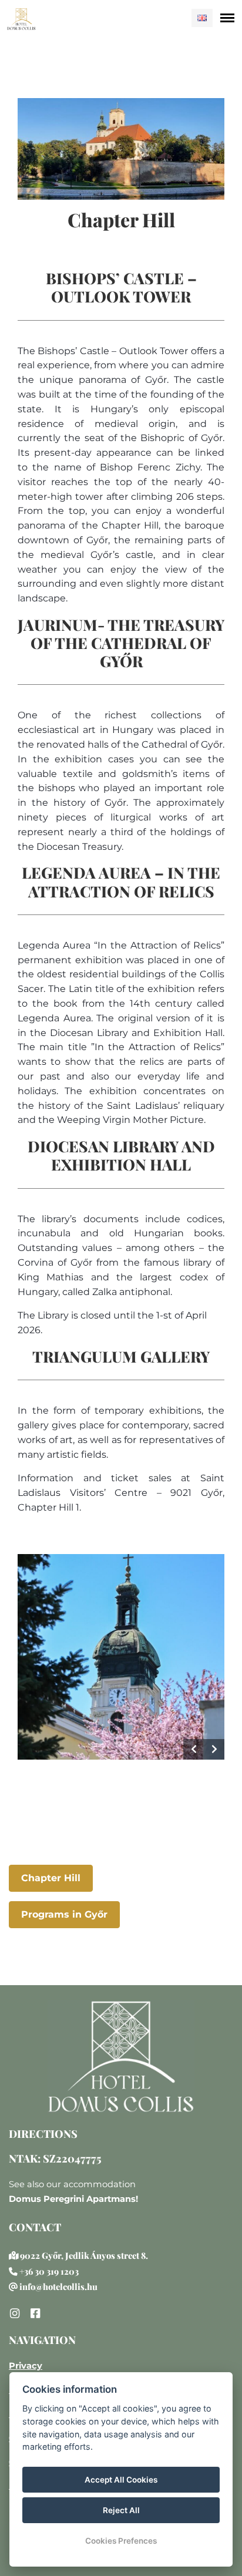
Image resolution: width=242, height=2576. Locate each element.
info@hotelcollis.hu (58, 2286)
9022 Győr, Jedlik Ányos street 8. (84, 2255)
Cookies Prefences (121, 2541)
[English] (202, 18)
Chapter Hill (51, 1878)
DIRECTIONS (43, 2134)
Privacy (26, 2366)
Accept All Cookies (121, 2480)
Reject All (121, 2510)
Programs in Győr (64, 1914)
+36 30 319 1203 (49, 2271)
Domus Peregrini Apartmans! (73, 2199)
